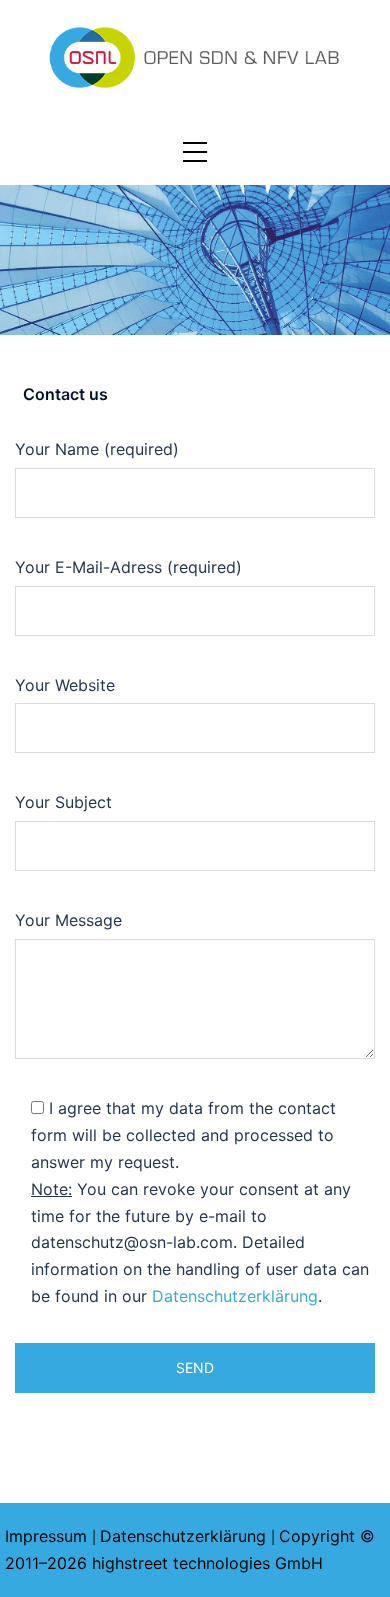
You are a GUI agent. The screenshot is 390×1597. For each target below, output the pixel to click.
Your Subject (63, 802)
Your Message (68, 920)
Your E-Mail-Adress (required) (128, 567)
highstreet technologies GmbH (207, 1563)
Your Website (65, 685)
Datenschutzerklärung (235, 1296)
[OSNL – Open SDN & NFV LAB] (195, 56)
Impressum (46, 1536)
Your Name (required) (97, 449)
